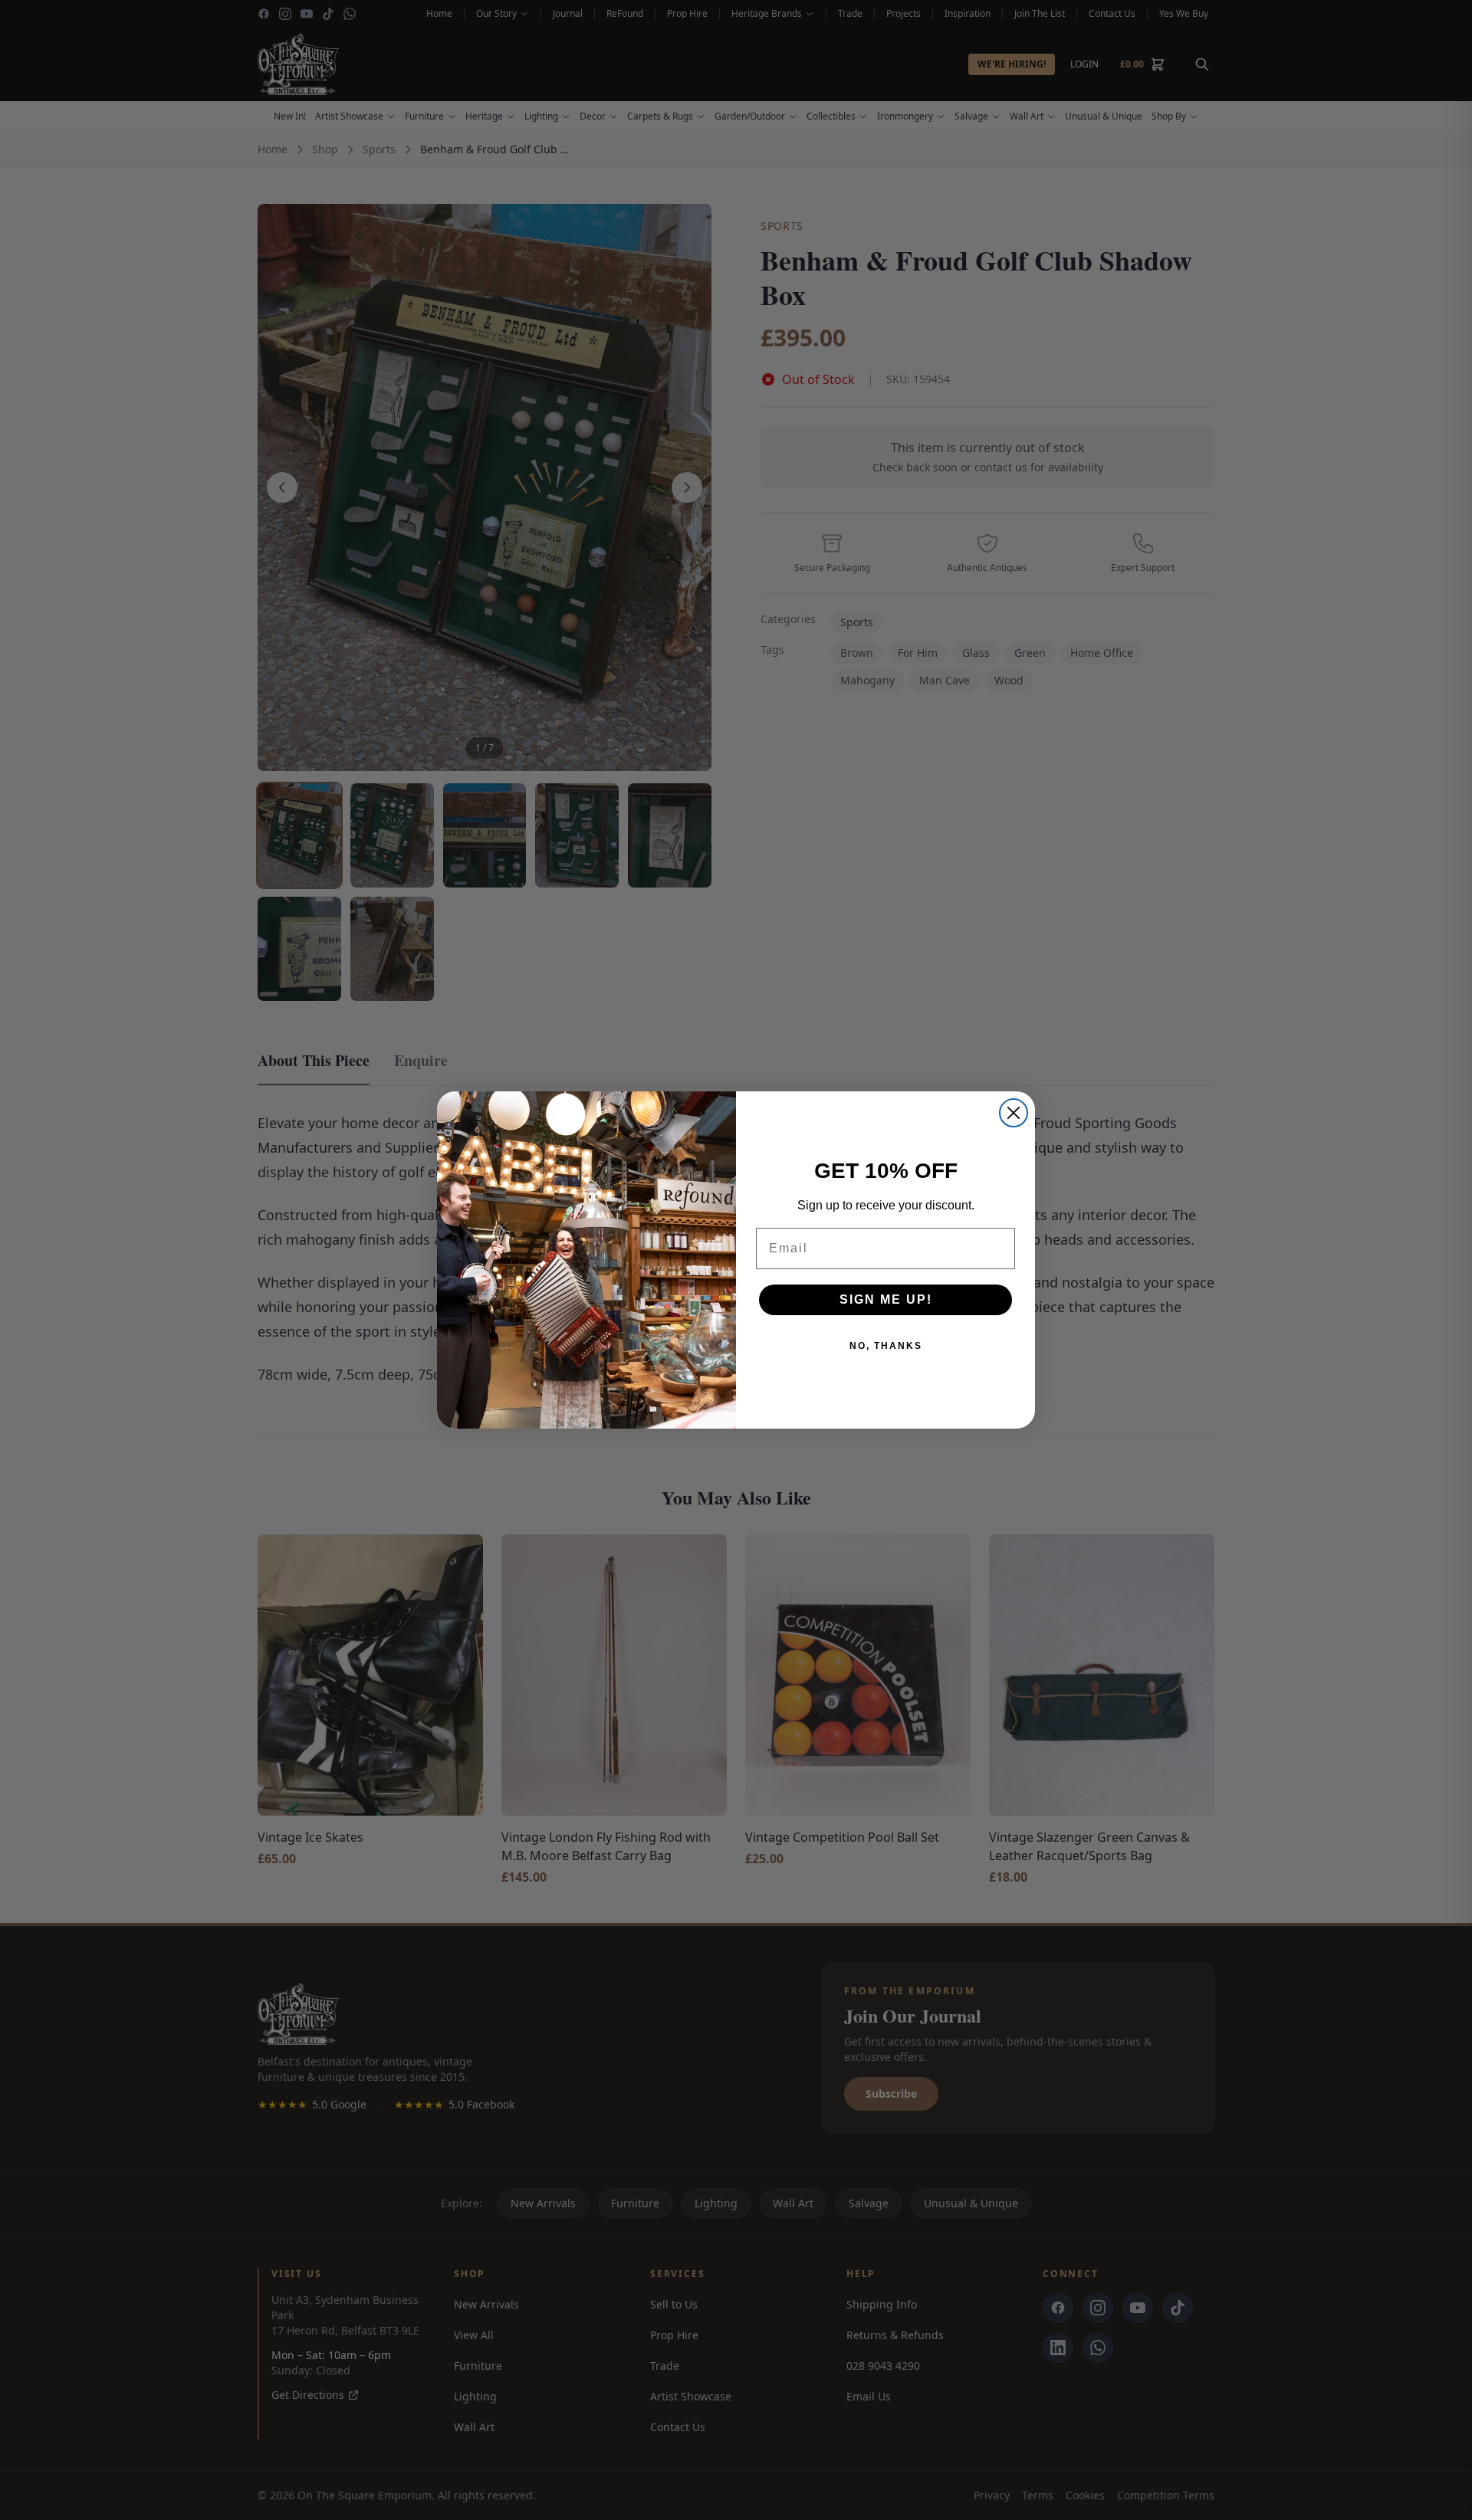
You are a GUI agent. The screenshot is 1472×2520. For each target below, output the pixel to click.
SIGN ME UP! (886, 1299)
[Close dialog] (1014, 1113)
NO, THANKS (886, 1346)
